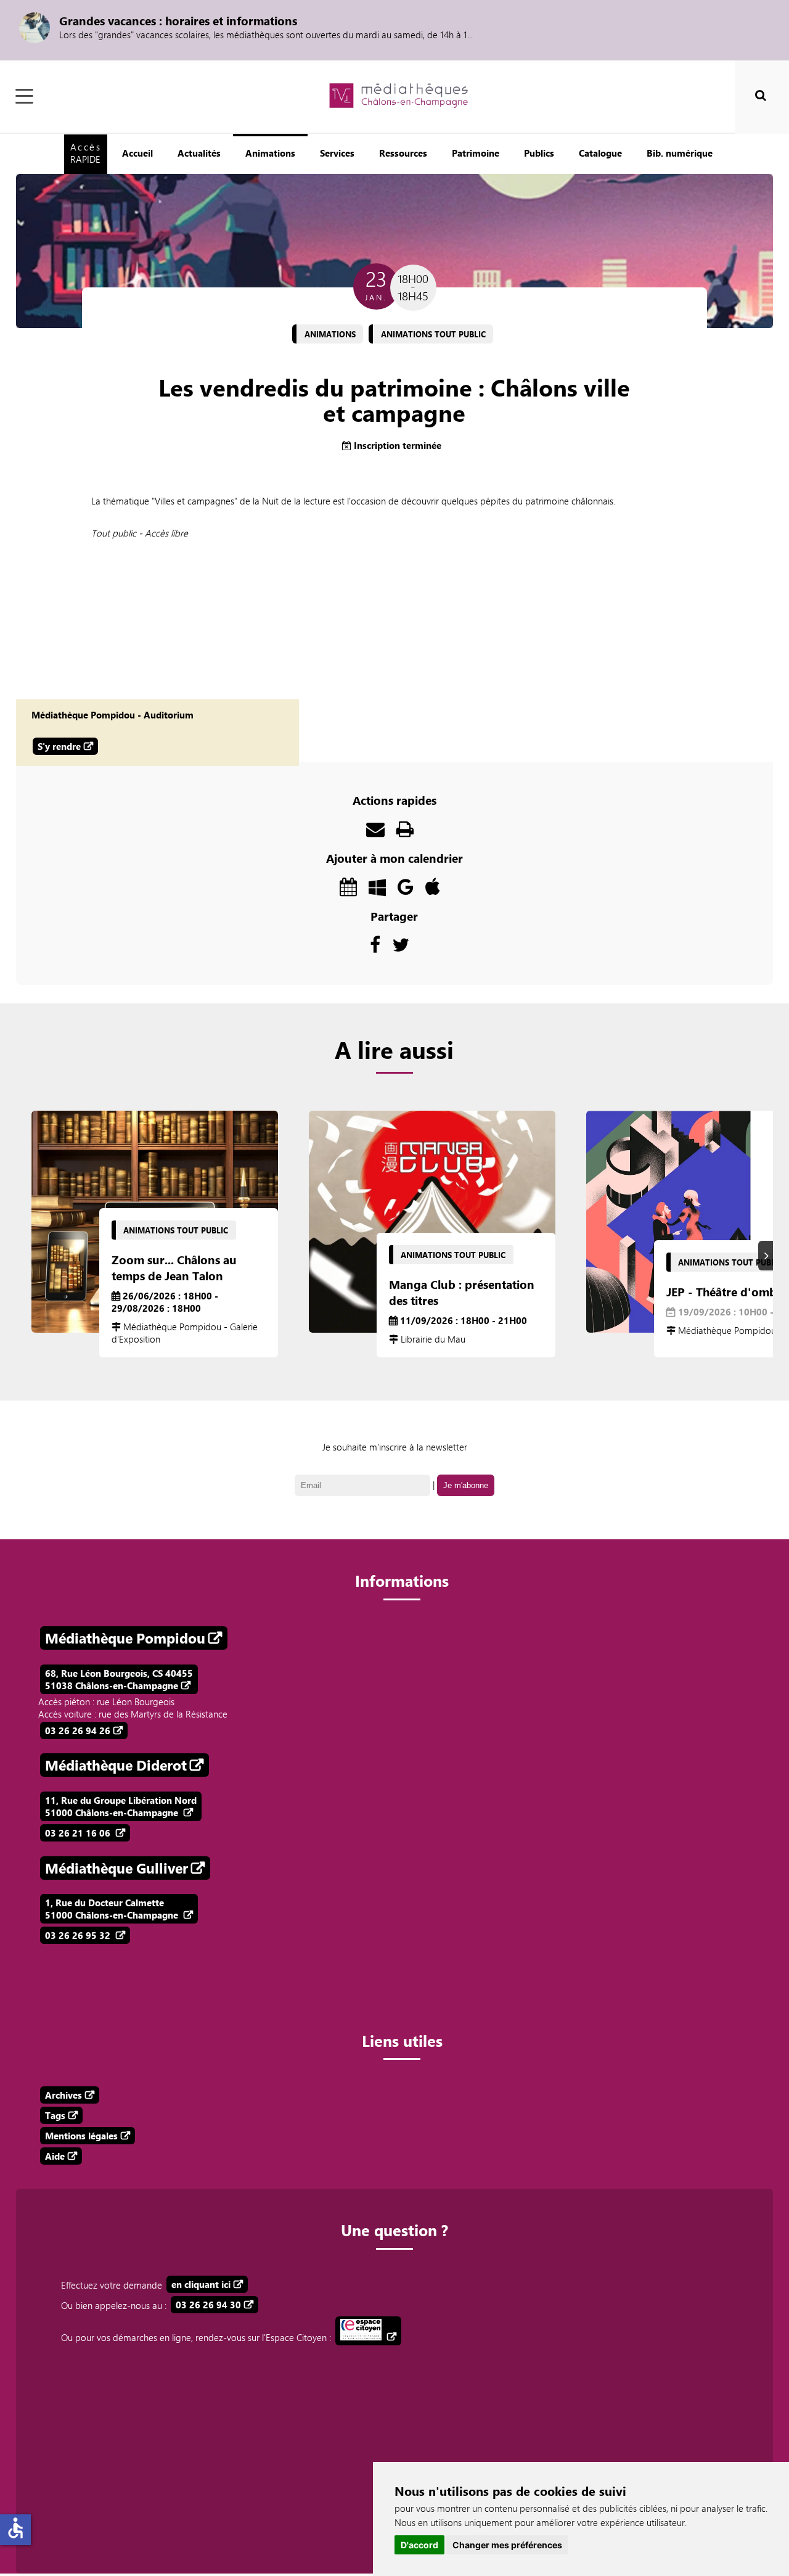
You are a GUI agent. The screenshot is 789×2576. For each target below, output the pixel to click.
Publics (539, 153)
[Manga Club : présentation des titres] (432, 1222)
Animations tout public (433, 334)
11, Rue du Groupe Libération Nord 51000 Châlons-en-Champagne (121, 1806)
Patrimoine (476, 153)
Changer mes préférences (507, 2545)
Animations (270, 153)
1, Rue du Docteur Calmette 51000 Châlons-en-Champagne (113, 1909)
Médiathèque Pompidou (125, 1638)
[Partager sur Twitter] (401, 948)
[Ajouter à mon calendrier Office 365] (377, 890)
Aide (55, 2156)
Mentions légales (81, 2136)
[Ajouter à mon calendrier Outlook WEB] (348, 890)
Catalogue (600, 153)
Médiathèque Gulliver (117, 1868)
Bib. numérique (680, 153)
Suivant (767, 1256)
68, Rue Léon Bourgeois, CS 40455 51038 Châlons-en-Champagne (119, 1679)
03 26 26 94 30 (208, 2305)
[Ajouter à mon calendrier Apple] (433, 890)
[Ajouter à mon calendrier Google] (406, 890)
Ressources (403, 153)
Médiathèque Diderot (116, 1765)
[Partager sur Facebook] (375, 948)
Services (337, 153)
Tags (55, 2115)
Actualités (199, 153)
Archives (63, 2095)
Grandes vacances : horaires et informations (178, 20)
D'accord (419, 2545)
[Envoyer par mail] (375, 832)
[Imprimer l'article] (405, 832)
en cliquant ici (201, 2284)
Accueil (137, 153)
